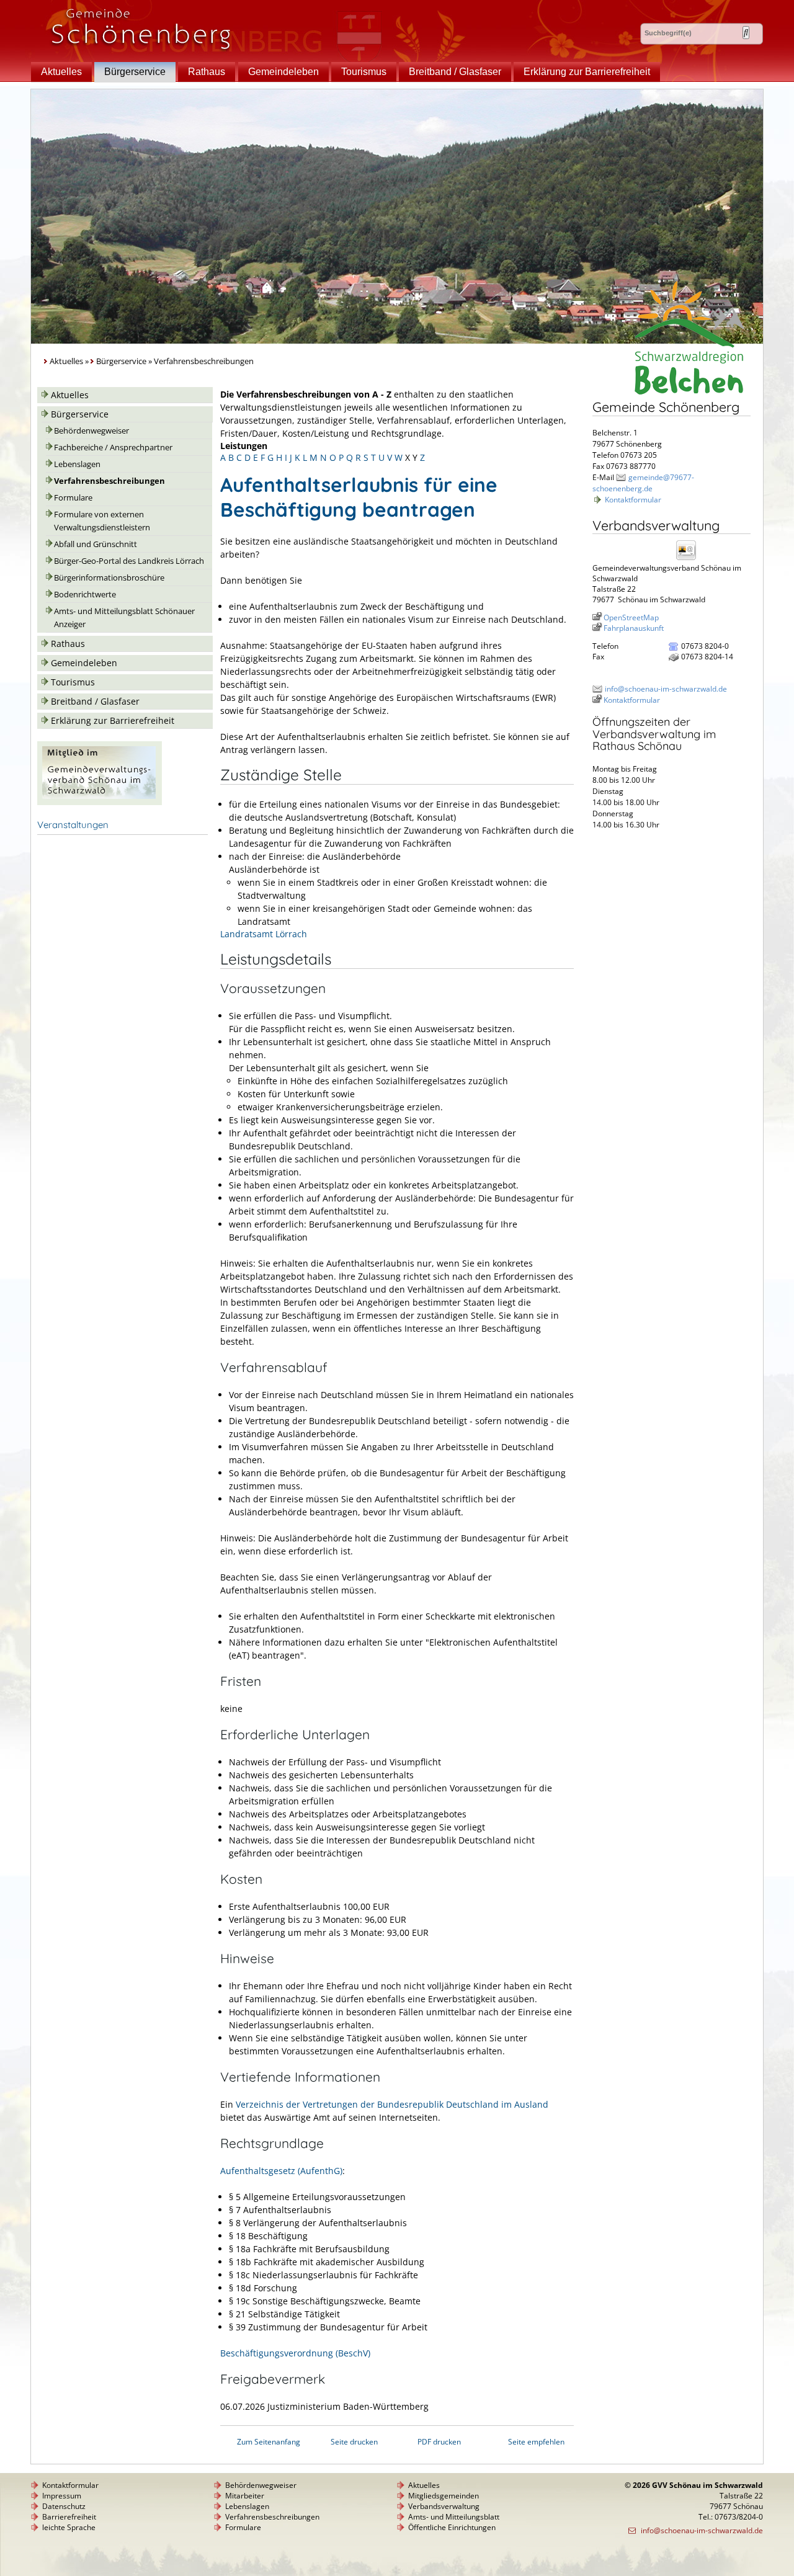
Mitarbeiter (245, 2496)
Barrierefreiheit (69, 2517)
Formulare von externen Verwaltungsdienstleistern (102, 521)
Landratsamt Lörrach (264, 934)
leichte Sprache (69, 2527)
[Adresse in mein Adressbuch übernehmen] (690, 559)
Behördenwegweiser (91, 431)
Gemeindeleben (283, 72)
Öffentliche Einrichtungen (452, 2527)
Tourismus (364, 72)
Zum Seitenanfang (269, 2442)
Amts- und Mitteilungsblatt (454, 2517)
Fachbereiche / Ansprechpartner (113, 448)
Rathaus (207, 72)
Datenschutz (64, 2506)
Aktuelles (61, 72)
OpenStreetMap (631, 617)
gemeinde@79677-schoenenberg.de (643, 483)
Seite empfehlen (536, 2442)
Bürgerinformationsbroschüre (109, 578)
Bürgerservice (135, 72)
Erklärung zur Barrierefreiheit (587, 72)
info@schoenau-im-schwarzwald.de (666, 689)
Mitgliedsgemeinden (444, 2496)
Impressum (62, 2496)
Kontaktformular (633, 500)
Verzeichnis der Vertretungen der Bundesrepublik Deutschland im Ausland (392, 2104)
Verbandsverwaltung (444, 2506)
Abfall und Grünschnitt (96, 544)
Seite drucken (354, 2442)
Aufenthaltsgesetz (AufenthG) (281, 2171)
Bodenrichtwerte (85, 595)
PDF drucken (439, 2442)
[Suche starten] (746, 33)
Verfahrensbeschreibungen (109, 481)
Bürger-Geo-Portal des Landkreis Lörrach (129, 561)
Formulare (73, 498)
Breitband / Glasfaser (455, 72)
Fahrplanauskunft (634, 628)
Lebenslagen (77, 464)
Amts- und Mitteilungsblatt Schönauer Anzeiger (124, 618)
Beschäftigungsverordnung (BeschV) (295, 2353)
